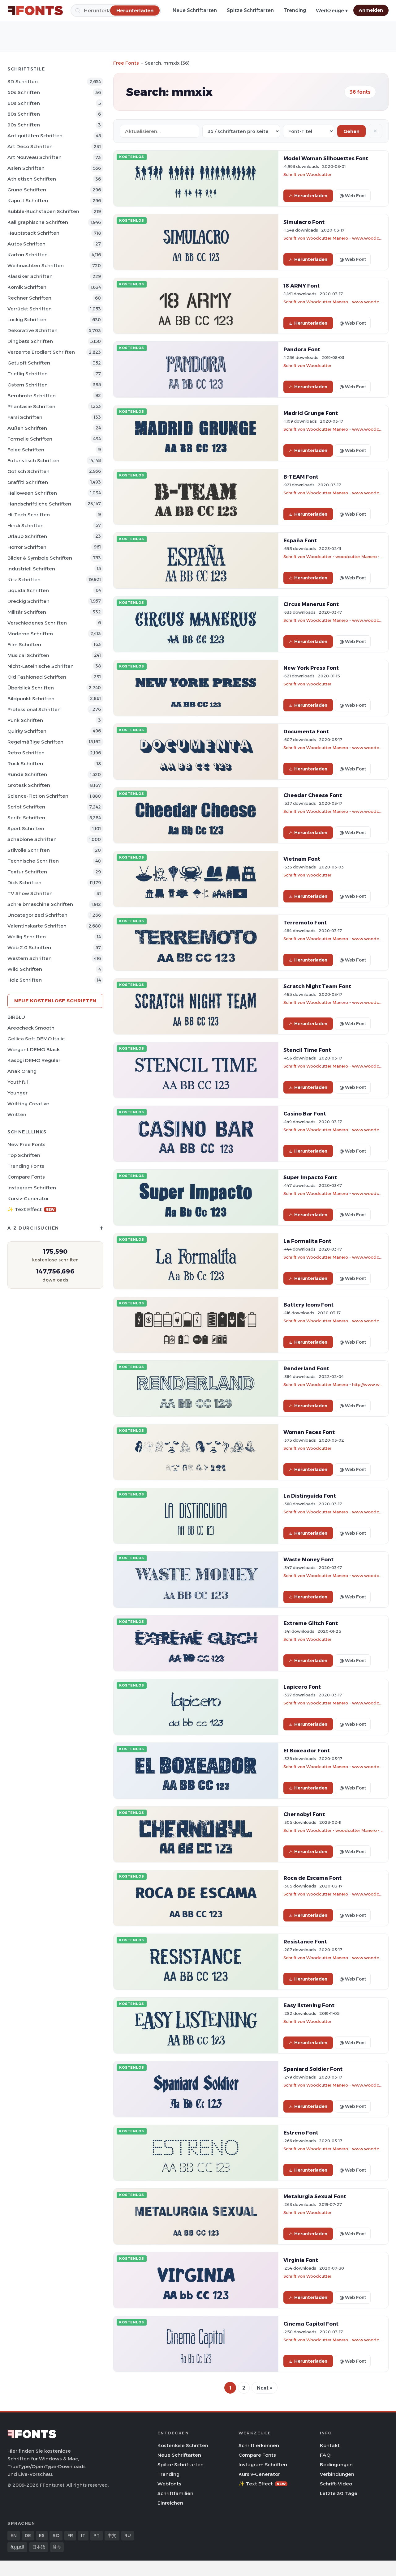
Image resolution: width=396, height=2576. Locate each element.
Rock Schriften (25, 763)
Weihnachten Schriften (36, 265)
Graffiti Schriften (28, 482)
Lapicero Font (302, 1687)
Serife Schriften (26, 818)
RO (56, 2535)
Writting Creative (28, 1104)
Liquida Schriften (28, 590)
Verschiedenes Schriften (37, 623)
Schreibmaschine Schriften (40, 904)
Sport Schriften (26, 828)
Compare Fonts (26, 1177)
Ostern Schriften (28, 385)
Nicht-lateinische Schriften (41, 666)
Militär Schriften (27, 612)
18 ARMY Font (301, 286)
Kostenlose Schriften (183, 2445)
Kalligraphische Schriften (38, 222)
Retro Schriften (26, 753)
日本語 (39, 2547)
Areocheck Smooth (31, 1028)
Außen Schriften (27, 428)
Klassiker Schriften (30, 276)
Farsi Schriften (25, 417)
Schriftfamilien (175, 2493)
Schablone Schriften (32, 839)
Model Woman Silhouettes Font (326, 158)
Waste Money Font (308, 1559)
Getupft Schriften (29, 363)
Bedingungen (336, 2465)
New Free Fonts (26, 1144)
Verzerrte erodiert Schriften (41, 352)
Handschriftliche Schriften (39, 504)
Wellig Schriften (27, 937)
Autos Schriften (26, 244)
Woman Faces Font (309, 1432)
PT (97, 2535)
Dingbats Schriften (30, 341)
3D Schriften (23, 81)
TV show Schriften (30, 893)
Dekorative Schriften (32, 330)
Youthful (18, 1082)
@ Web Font (353, 196)
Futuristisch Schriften (33, 461)
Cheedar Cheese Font (313, 795)
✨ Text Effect (31, 1209)
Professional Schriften (34, 709)
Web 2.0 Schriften (29, 947)
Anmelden (371, 10)
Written (17, 1114)
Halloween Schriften (32, 493)
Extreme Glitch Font (311, 1623)
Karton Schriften (28, 255)
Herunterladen (311, 196)
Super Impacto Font (310, 1177)
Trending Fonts (26, 1166)
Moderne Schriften (30, 634)
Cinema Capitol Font (311, 2324)
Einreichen (170, 2503)
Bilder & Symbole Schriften (40, 558)
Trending (295, 10)
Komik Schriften (27, 287)
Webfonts (169, 2484)
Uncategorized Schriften (37, 915)
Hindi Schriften (26, 525)
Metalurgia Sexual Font (315, 2196)
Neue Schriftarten (195, 10)
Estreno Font (301, 2133)
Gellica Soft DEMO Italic (36, 1039)
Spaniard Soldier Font (313, 2069)
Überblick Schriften (31, 688)
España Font (300, 540)
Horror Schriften (27, 547)
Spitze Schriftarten (250, 10)
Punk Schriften (25, 720)
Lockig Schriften (27, 320)
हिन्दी (57, 2547)
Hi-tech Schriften (29, 515)
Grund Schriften (27, 190)
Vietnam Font (302, 859)
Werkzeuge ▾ (332, 11)
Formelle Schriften (30, 439)
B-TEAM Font (301, 477)
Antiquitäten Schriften (35, 136)
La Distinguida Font (310, 1496)
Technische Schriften (33, 861)
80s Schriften (24, 114)
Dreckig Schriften (28, 601)
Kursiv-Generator (28, 1198)
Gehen (351, 131)
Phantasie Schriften (31, 406)
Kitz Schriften (24, 580)
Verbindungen (337, 2474)
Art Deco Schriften (30, 146)
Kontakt (330, 2445)
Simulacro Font (304, 222)
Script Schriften (26, 807)
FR (70, 2535)
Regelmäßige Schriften (35, 742)
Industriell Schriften (31, 569)
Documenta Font (306, 731)
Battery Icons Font (308, 1305)
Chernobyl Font (304, 1814)
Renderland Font (306, 1368)
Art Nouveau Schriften (34, 157)
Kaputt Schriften (28, 200)
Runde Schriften (27, 774)
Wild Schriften (25, 969)
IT (83, 2535)
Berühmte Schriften (32, 396)
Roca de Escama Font (312, 1878)
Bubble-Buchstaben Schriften (43, 211)
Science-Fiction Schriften (38, 796)
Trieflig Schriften (28, 374)
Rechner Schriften (29, 298)
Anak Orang (22, 1071)
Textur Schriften (27, 872)
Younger (17, 1093)
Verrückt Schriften (30, 309)
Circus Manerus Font (311, 604)
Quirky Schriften (27, 731)
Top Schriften (24, 1155)
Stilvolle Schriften (29, 850)
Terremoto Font (305, 923)
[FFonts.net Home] (35, 11)
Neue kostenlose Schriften (55, 1001)
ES (42, 2535)
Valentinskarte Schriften (37, 926)
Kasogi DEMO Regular (34, 1060)
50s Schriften (24, 92)
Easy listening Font (309, 2005)
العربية (17, 2547)
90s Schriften (24, 125)
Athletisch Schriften (32, 179)
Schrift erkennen (259, 2445)
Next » (265, 2388)
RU (128, 2535)
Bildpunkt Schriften (31, 699)
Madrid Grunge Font (311, 413)
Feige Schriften (26, 450)
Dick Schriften (24, 883)
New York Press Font (311, 668)
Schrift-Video (336, 2484)
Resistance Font (305, 1942)
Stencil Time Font (307, 1050)
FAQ (325, 2455)
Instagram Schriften (32, 1188)
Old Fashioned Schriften (37, 677)
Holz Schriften (25, 980)
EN (14, 2535)
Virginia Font (301, 2260)
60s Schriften (24, 103)
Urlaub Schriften (27, 536)
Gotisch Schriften (28, 471)
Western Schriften (30, 958)
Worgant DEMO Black (34, 1049)
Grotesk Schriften (29, 785)
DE (28, 2535)
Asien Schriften (26, 168)
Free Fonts (126, 63)
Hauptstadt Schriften (33, 233)
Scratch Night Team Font (317, 986)
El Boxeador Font (307, 1751)
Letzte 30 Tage (339, 2493)
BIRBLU (16, 1017)
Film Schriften (24, 644)
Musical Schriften (28, 655)
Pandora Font (302, 349)
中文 (112, 2535)
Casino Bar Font (305, 1114)
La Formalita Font (307, 1241)
